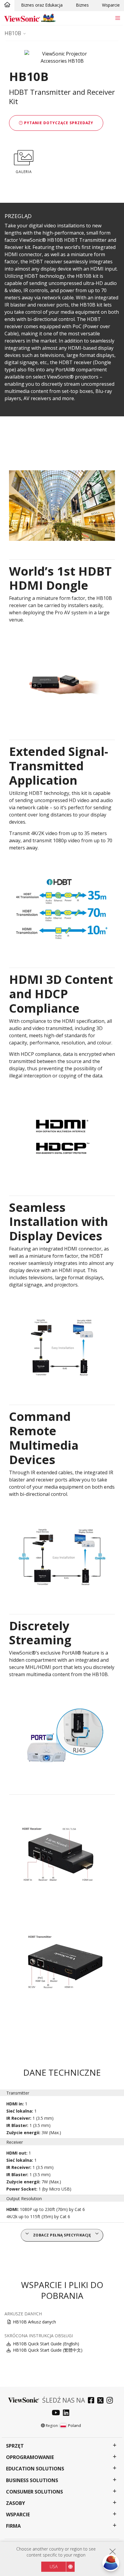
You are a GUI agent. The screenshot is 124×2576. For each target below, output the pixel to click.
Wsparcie (111, 5)
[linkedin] (68, 2413)
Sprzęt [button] (15, 2446)
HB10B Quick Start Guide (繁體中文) (48, 2350)
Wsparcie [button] (18, 2515)
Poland (74, 2425)
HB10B (13, 33)
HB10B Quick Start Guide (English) (46, 2344)
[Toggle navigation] (118, 18)
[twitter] (102, 2401)
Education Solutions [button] (35, 2469)
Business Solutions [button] (32, 2480)
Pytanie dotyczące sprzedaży (58, 123)
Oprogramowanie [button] (30, 2457)
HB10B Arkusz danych (34, 2322)
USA (54, 2567)
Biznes (82, 5)
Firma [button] (13, 2526)
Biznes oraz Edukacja (42, 5)
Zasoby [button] (15, 2503)
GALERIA (24, 172)
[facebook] (93, 2401)
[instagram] (111, 2401)
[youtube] (57, 2413)
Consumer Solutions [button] (34, 2492)
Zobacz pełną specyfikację (62, 2235)
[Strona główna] (7, 5)
